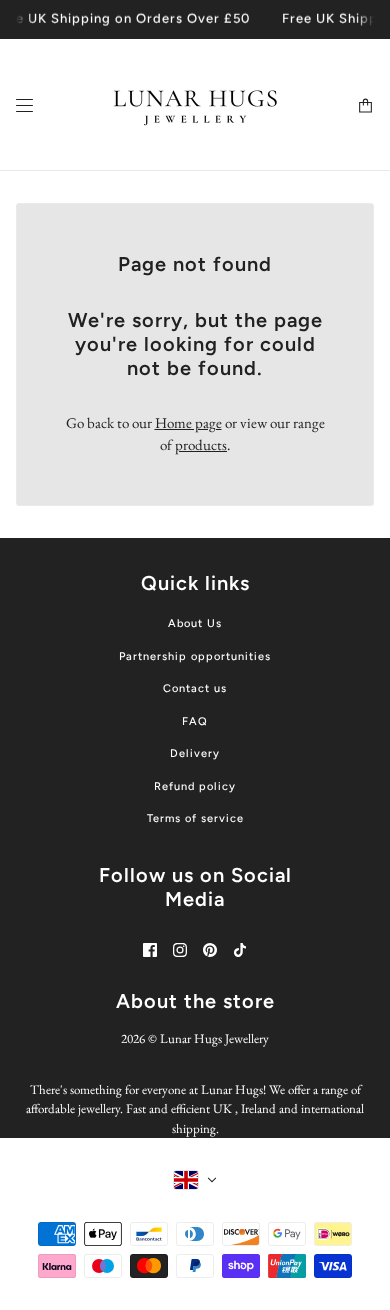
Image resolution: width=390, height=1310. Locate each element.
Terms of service (195, 818)
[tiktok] (240, 950)
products (201, 444)
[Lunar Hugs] (195, 105)
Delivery (195, 753)
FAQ (195, 721)
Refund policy (195, 786)
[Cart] (365, 104)
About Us (195, 623)
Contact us (195, 688)
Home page (188, 422)
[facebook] (150, 950)
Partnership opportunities (195, 656)
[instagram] (180, 950)
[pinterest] (210, 950)
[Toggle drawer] (24, 104)
